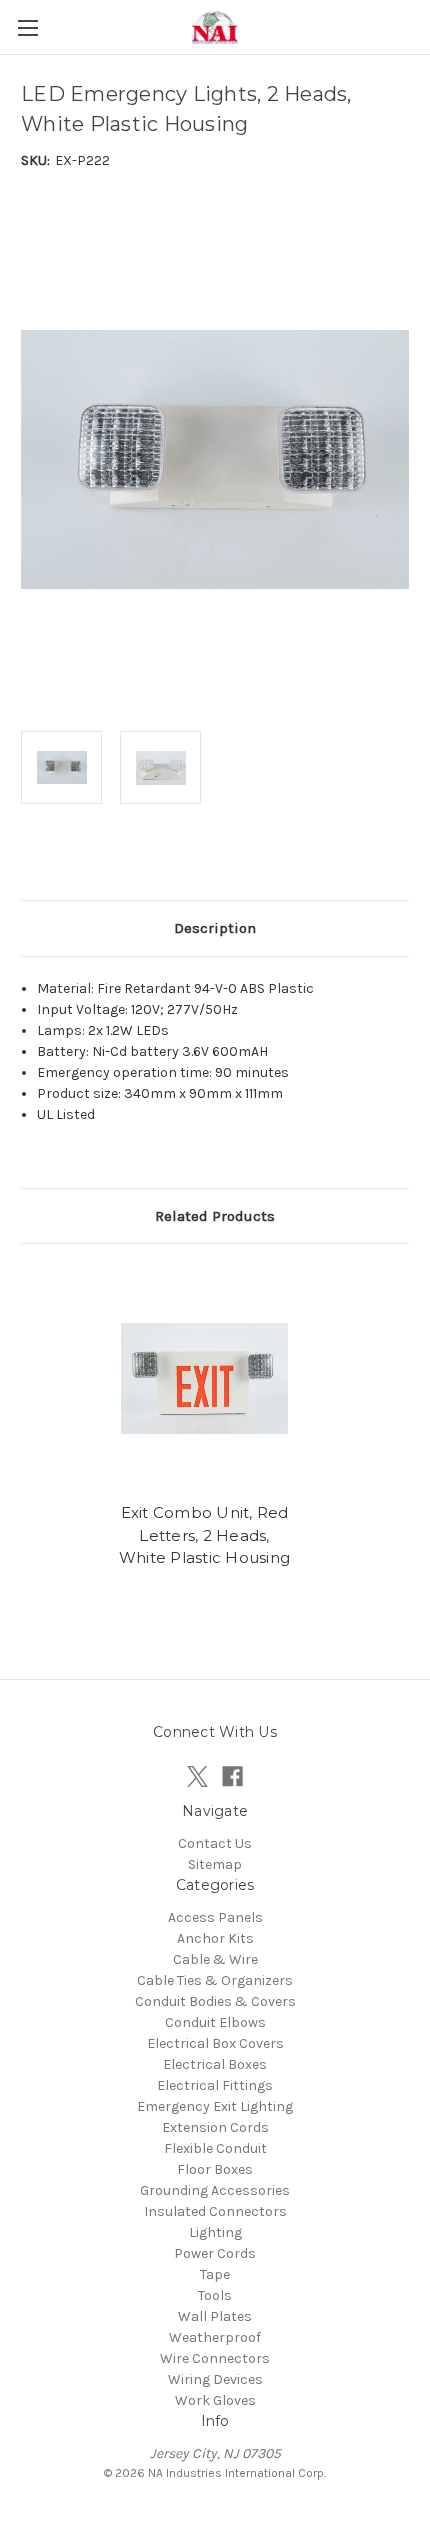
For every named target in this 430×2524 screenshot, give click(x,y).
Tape (215, 2274)
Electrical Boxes (215, 2064)
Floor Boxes (215, 2169)
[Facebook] (232, 1776)
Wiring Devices (215, 2379)
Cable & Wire (215, 1959)
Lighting (215, 2232)
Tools (215, 2295)
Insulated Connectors (215, 2211)
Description (215, 928)
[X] (197, 1776)
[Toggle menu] (27, 27)
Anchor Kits (215, 1938)
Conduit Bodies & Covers (215, 2001)
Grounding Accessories (215, 2190)
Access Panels (215, 1917)
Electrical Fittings (215, 2085)
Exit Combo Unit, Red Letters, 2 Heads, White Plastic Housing (204, 1535)
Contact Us (215, 1843)
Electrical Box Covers (215, 2043)
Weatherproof (215, 2337)
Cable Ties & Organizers (215, 1980)
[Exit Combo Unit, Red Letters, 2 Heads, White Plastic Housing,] (204, 1378)
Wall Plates (215, 2316)
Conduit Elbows (215, 2022)
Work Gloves (215, 2400)
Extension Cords (215, 2127)
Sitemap (215, 1864)
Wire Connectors (215, 2358)
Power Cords (215, 2253)
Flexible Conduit (215, 2148)
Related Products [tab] (215, 1216)
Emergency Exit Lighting (215, 2106)
